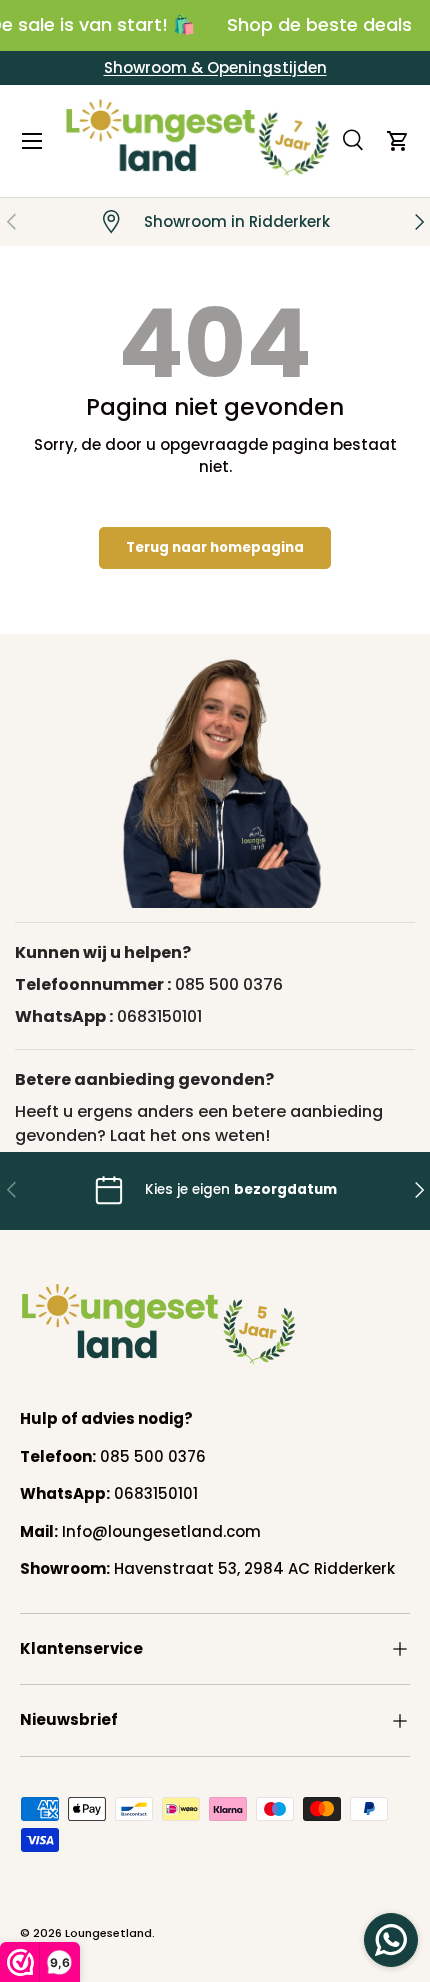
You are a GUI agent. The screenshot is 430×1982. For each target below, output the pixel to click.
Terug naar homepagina (215, 547)
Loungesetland (108, 1933)
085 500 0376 (229, 984)
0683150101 (159, 1016)
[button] (398, 141)
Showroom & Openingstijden (215, 67)
